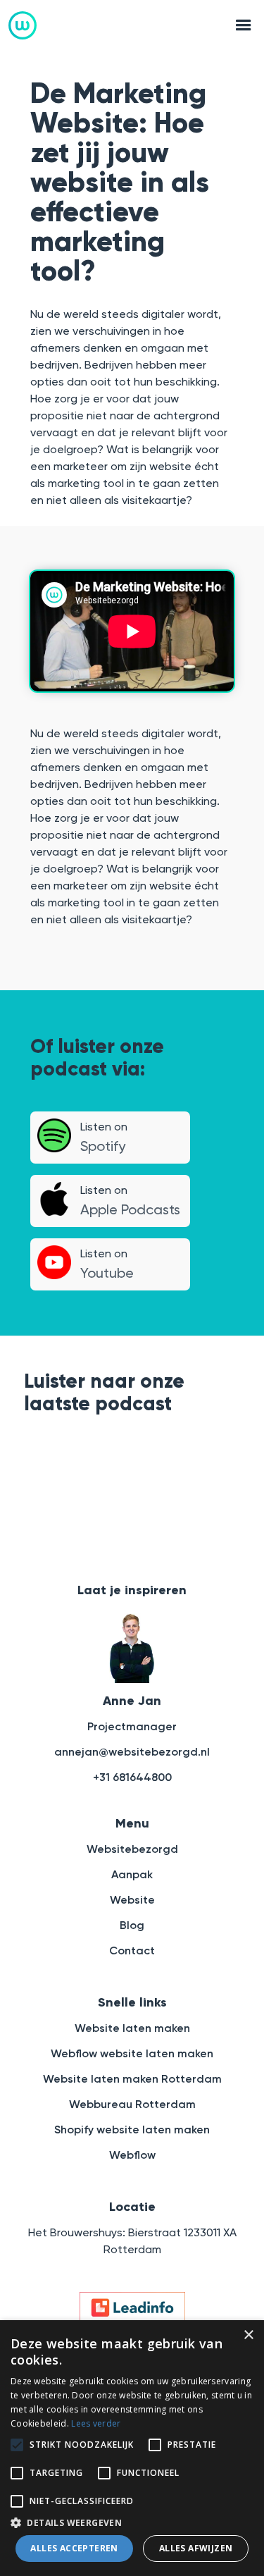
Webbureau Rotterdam (132, 2104)
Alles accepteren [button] (74, 2548)
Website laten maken (132, 2028)
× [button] (248, 2335)
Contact (132, 1951)
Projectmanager (132, 1726)
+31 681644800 (132, 1777)
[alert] (132, 2448)
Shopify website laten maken (132, 2130)
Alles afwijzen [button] (196, 2548)
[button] (239, 25)
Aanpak (132, 1874)
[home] (23, 25)
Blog (132, 1925)
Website (132, 1900)
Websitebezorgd (132, 1849)
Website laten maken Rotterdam (132, 2079)
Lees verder (96, 2423)
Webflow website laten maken (132, 2053)
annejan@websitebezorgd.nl (132, 1752)
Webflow (132, 2155)
